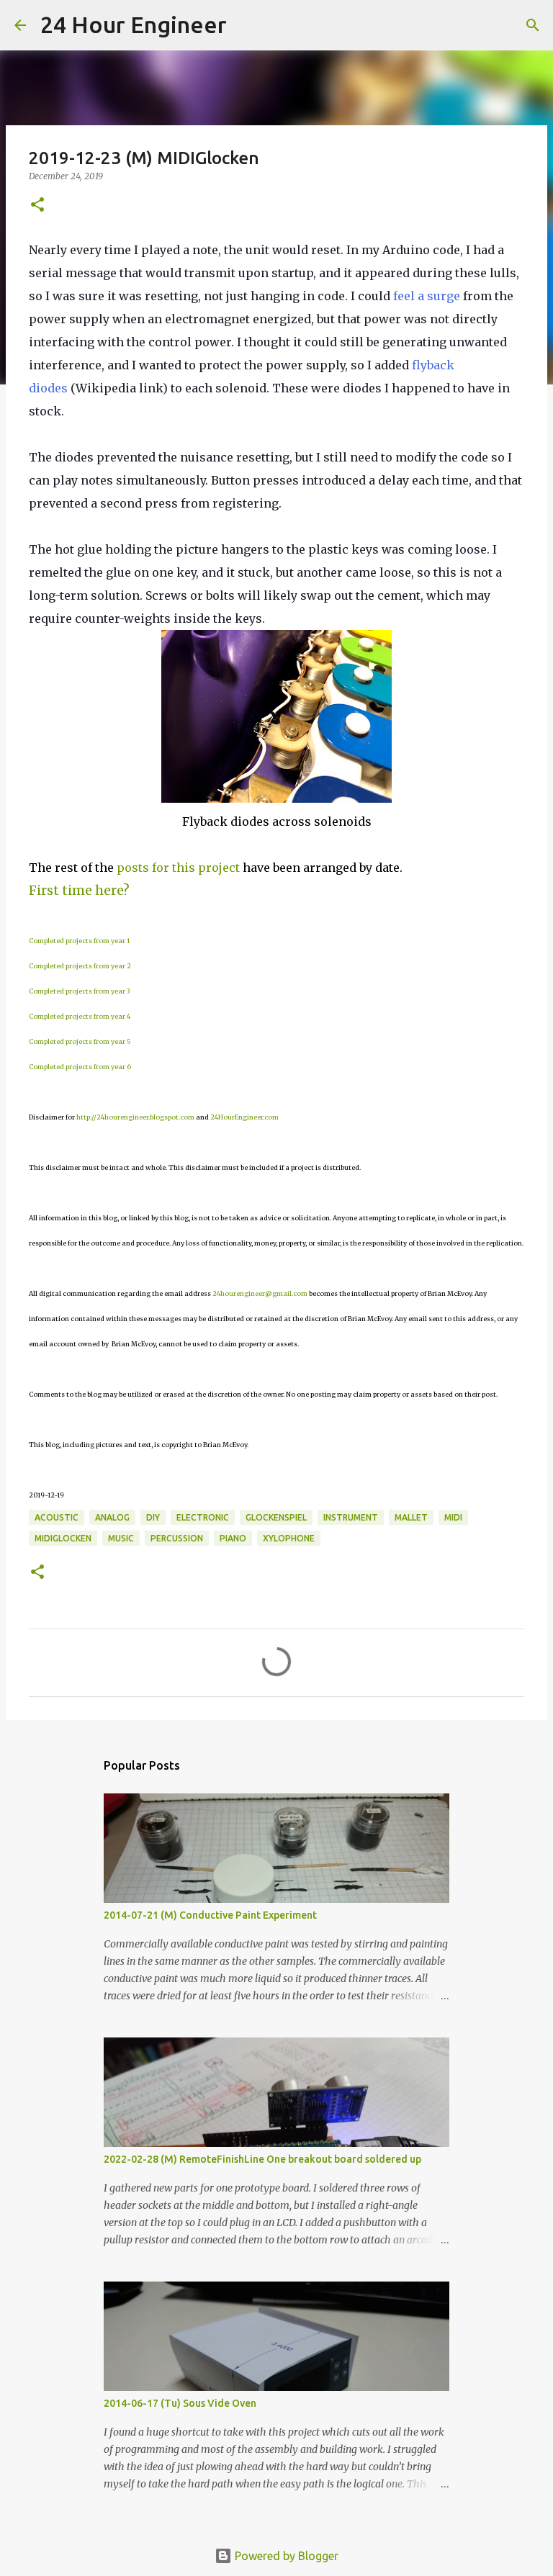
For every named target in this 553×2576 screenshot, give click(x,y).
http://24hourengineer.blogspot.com (135, 1117)
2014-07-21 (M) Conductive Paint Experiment (210, 1915)
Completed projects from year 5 (80, 1041)
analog (112, 1517)
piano (233, 1538)
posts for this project (178, 868)
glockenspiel (276, 1517)
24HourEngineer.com (244, 1117)
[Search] (247, 25)
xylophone (289, 1538)
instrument (351, 1517)
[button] (37, 206)
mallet (411, 1517)
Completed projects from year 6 (80, 1067)
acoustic (57, 1517)
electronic (203, 1517)
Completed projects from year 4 (80, 1016)
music (121, 1538)
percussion (177, 1538)
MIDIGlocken (63, 1538)
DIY (153, 1517)
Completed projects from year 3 (79, 991)
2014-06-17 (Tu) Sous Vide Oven (180, 2403)
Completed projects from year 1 (79, 941)
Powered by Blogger (285, 2556)
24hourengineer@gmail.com (260, 1293)
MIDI (453, 1517)
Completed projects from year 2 (80, 966)
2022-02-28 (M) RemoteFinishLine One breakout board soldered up (262, 2159)
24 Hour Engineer (134, 24)
